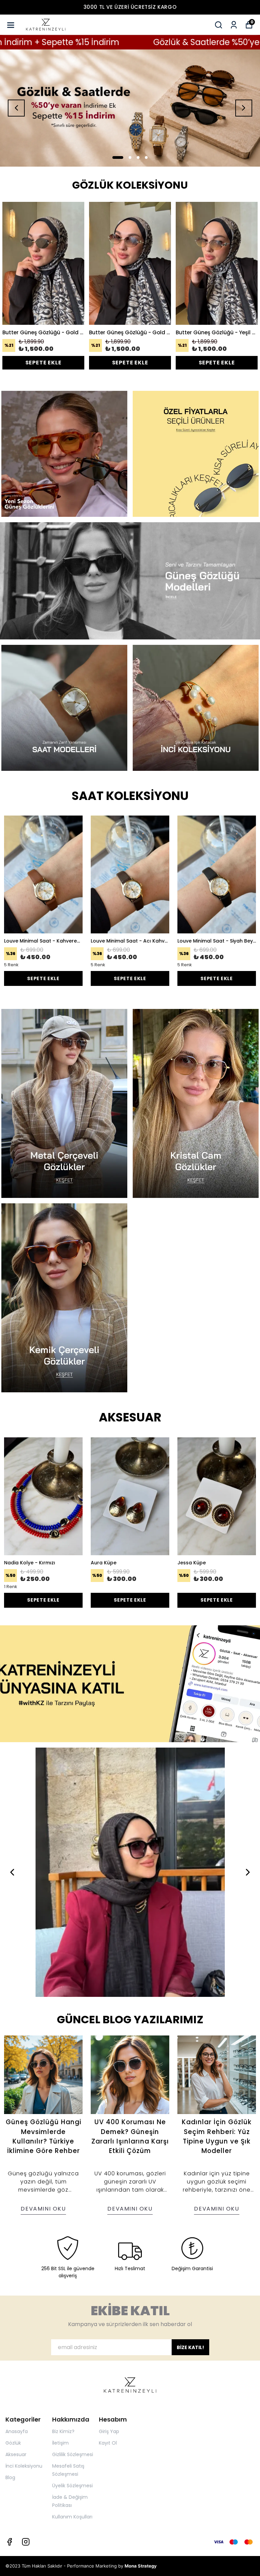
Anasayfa (17, 2431)
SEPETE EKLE (44, 363)
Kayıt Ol (108, 2443)
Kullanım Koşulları (72, 2517)
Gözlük (13, 2443)
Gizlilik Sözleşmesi (73, 2454)
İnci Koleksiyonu (24, 2466)
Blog (10, 2477)
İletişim (60, 2443)
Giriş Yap (109, 2431)
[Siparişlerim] (234, 25)
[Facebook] (9, 2542)
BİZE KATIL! (190, 2347)
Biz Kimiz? (63, 2431)
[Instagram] (26, 2542)
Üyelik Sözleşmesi (72, 2486)
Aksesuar (16, 2454)
